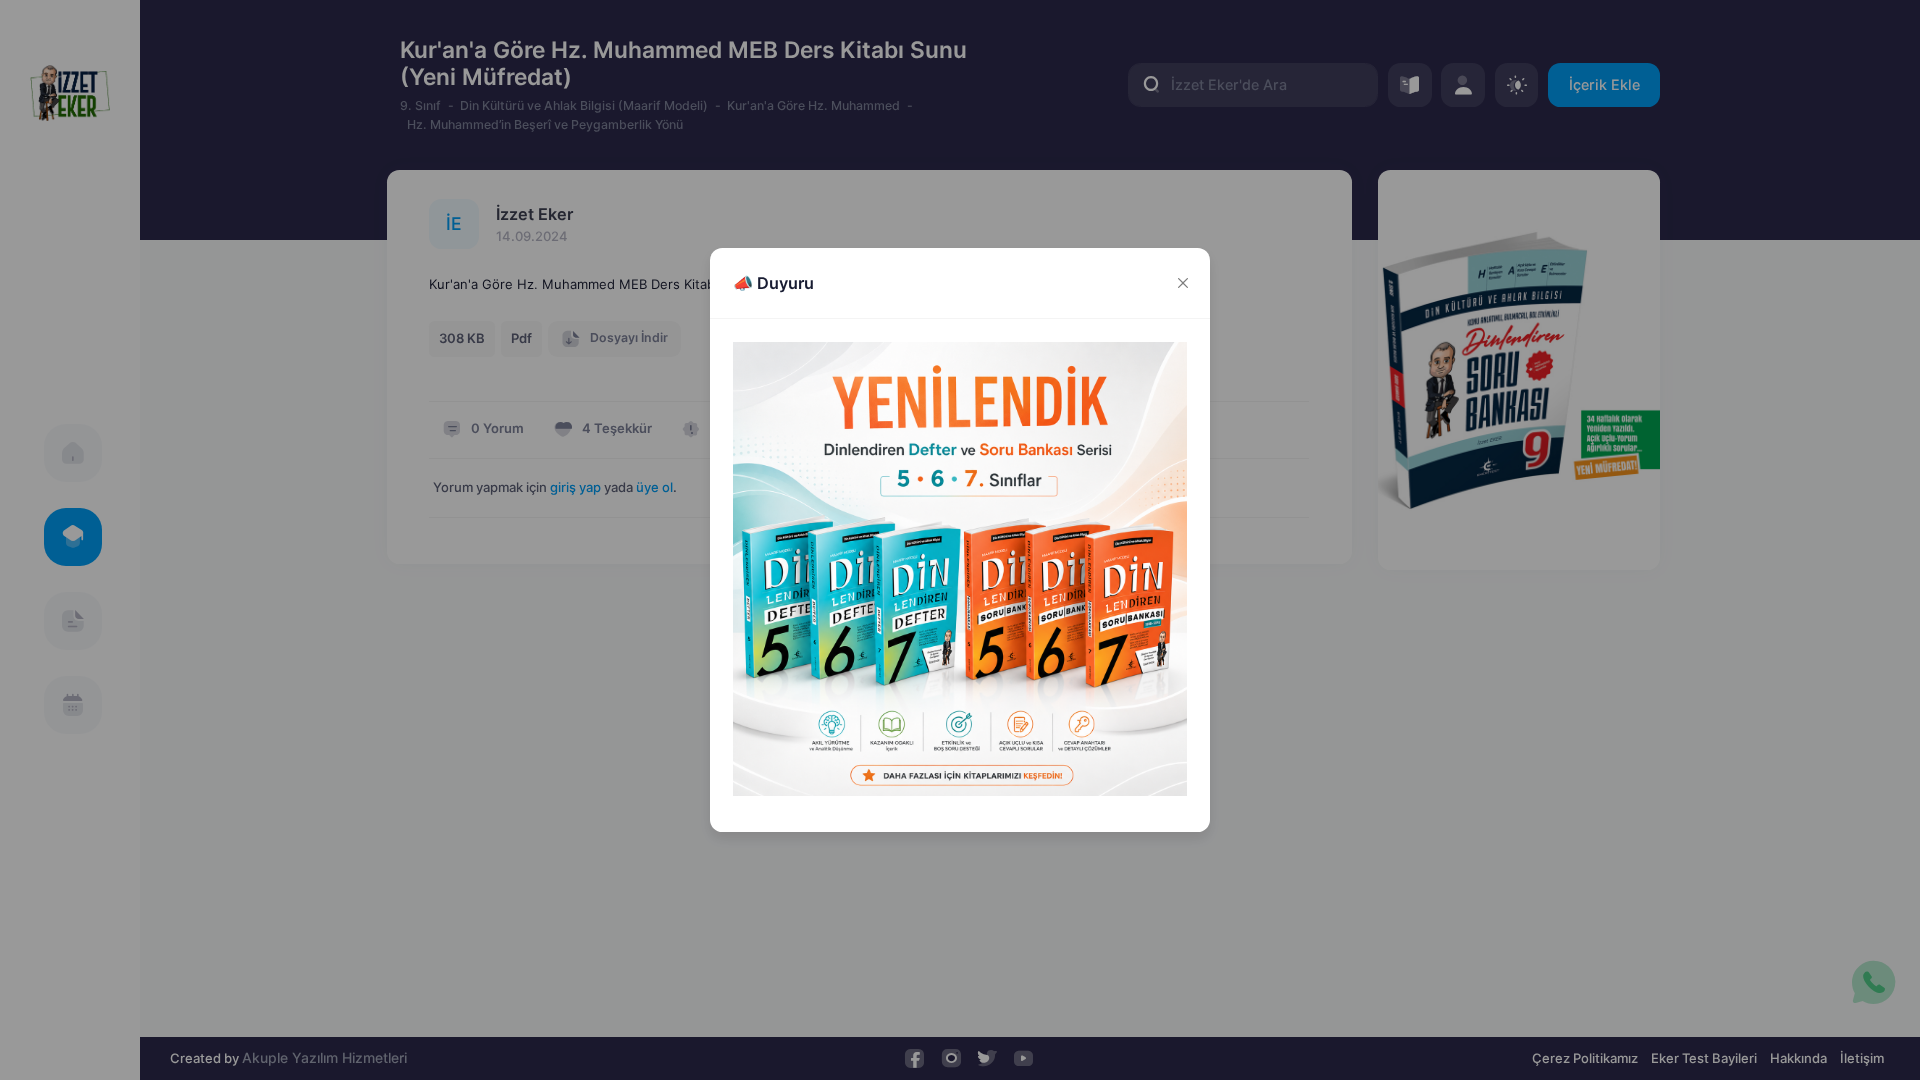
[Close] (1182, 283)
